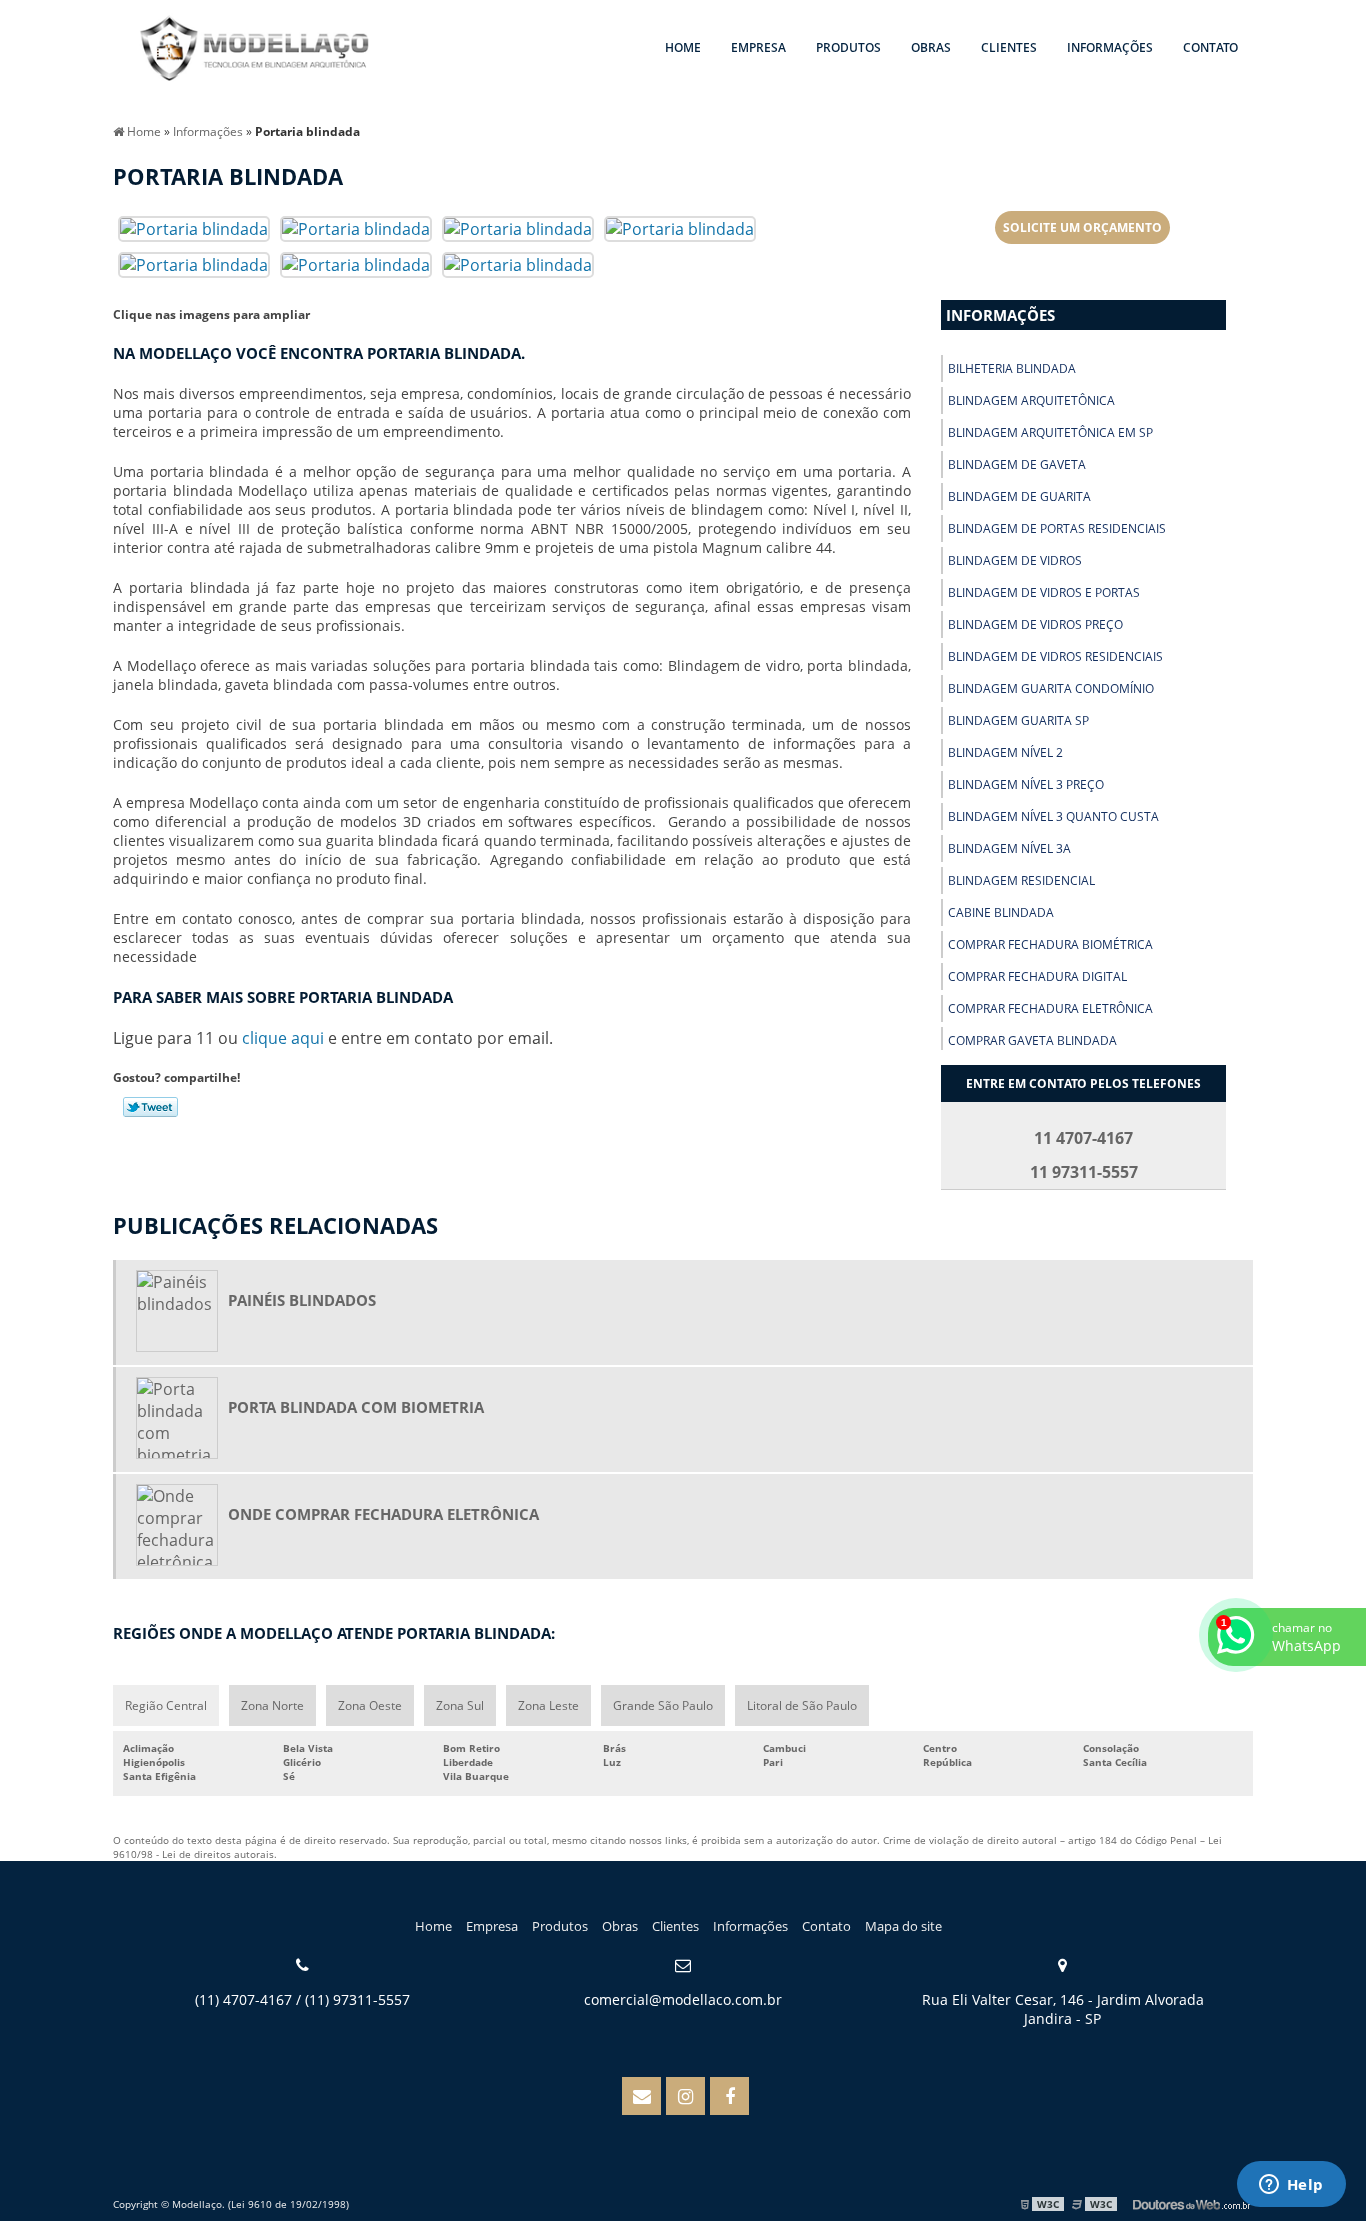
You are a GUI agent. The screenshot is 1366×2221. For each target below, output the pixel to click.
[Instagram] (685, 2096)
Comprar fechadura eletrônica (1050, 1008)
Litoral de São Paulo (802, 1705)
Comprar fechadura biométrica (1050, 944)
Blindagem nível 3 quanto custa (1053, 816)
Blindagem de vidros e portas (1044, 592)
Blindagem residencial (1021, 880)
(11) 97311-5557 (357, 1999)
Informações (1110, 47)
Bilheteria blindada (1012, 368)
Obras (931, 47)
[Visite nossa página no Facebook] (729, 2096)
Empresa (758, 47)
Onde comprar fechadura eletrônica (383, 1514)
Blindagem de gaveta (1017, 464)
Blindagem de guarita (1019, 496)
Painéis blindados (302, 1300)
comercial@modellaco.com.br (683, 1999)
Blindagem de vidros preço (1035, 624)
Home (683, 47)
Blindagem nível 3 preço (1026, 784)
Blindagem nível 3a (1009, 848)
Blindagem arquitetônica (1031, 400)
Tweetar (150, 1107)
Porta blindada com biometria (356, 1407)
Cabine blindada (1001, 912)
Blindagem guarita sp (1018, 720)
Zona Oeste (370, 1705)
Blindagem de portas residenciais (1057, 528)
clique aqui (283, 1038)
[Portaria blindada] (194, 227)
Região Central (166, 1705)
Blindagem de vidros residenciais (1055, 656)
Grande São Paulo (663, 1705)
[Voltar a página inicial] (255, 50)
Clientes (1009, 47)
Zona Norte (272, 1705)
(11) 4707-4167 (243, 1999)
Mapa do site (903, 1926)
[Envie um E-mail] (641, 2096)
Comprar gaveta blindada (1032, 1040)
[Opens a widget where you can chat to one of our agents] (1291, 2186)
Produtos (848, 47)
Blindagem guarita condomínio (1051, 688)
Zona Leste (548, 1705)
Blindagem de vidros (1015, 560)
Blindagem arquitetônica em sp (1050, 432)
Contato (1210, 47)
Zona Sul (460, 1705)
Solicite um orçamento (1082, 227)
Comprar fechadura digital (1037, 976)
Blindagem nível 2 (1005, 752)
